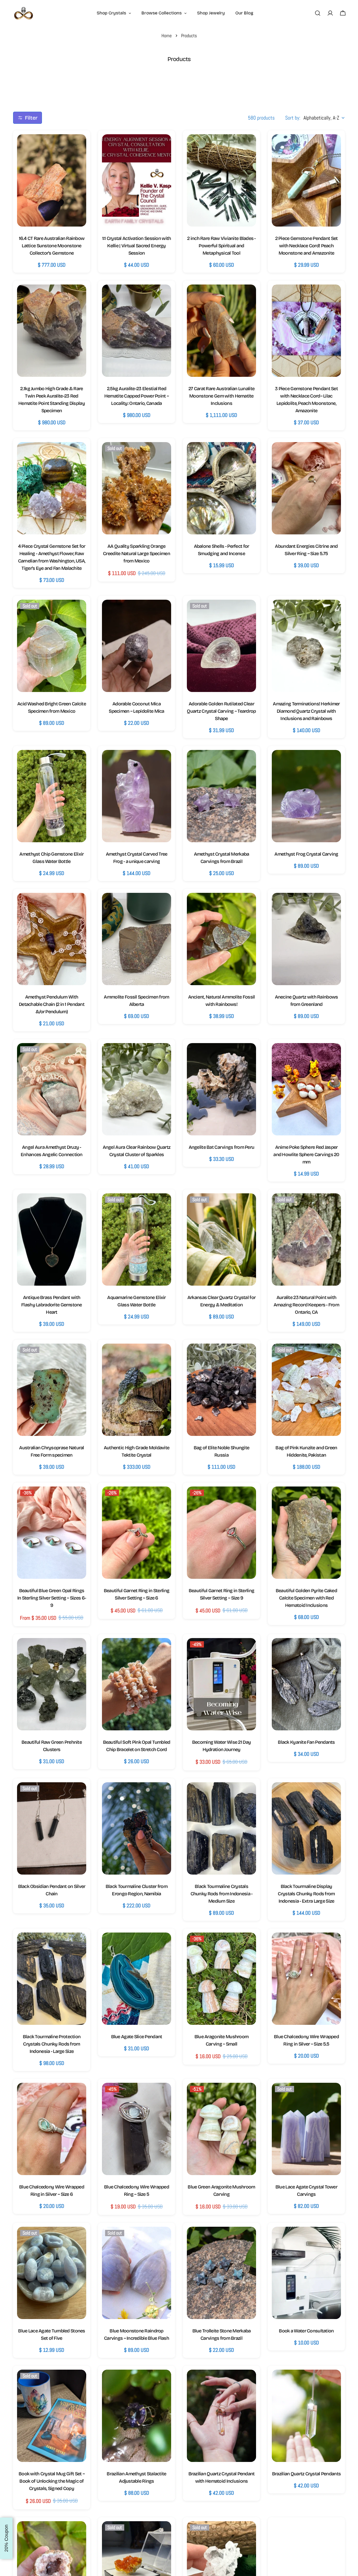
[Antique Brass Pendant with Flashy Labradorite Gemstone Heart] (52, 1239)
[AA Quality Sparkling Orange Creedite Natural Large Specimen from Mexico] (137, 488)
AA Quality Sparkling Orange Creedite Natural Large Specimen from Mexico (137, 554)
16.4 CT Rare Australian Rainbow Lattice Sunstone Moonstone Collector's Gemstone (52, 246)
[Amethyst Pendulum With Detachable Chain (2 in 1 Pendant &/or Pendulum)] (52, 939)
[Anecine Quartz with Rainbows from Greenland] (306, 939)
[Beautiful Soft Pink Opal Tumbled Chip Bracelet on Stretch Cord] (137, 1684)
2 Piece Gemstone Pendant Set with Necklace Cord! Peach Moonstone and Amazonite (307, 246)
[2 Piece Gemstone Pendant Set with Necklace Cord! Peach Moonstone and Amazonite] (306, 180)
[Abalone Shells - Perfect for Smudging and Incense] (221, 488)
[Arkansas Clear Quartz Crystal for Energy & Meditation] (221, 1239)
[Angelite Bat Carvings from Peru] (221, 1089)
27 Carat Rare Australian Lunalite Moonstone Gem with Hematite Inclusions (221, 396)
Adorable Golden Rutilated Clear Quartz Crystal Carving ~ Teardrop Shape (221, 711)
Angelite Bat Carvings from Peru (222, 1147)
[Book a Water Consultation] (306, 2273)
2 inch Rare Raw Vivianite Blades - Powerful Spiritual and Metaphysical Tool (221, 246)
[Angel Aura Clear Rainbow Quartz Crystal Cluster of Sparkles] (137, 1089)
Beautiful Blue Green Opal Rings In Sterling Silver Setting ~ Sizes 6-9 (52, 1598)
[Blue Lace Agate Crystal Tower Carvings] (306, 2129)
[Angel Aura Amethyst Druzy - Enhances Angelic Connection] (52, 1089)
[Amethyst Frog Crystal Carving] (306, 796)
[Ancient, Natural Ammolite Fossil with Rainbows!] (221, 939)
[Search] (318, 13)
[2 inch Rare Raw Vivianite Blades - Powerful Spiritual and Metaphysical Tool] (221, 180)
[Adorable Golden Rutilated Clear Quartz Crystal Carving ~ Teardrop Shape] (221, 646)
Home (167, 36)
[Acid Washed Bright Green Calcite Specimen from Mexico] (52, 646)
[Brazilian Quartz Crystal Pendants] (306, 2416)
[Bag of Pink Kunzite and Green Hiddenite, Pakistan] (306, 1390)
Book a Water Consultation (306, 2331)
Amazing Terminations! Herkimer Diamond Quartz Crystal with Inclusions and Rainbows (306, 711)
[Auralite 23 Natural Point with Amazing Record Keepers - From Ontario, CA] (306, 1239)
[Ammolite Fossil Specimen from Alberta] (137, 939)
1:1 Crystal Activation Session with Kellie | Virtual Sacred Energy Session (137, 246)
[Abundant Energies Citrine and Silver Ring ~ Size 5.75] (306, 488)
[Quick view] (77, 147)
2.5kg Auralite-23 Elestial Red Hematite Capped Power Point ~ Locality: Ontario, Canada (137, 396)
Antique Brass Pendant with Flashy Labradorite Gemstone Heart (52, 1305)
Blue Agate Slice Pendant (137, 2037)
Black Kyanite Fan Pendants (306, 1742)
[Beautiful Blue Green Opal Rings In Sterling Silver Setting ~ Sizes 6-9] (52, 1533)
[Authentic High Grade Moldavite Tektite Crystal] (137, 1390)
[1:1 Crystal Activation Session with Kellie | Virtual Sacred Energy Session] (137, 180)
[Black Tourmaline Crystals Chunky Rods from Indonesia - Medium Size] (221, 1828)
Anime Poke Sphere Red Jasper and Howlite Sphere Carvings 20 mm (306, 1155)
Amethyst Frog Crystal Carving (306, 854)
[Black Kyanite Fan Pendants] (306, 1684)
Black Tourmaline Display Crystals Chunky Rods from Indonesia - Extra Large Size (306, 1894)
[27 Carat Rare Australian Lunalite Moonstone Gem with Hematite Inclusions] (221, 331)
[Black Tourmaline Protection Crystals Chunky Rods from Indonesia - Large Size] (52, 1979)
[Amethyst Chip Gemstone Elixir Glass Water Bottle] (52, 796)
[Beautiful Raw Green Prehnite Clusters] (52, 1684)
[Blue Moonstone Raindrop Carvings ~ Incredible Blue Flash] (137, 2273)
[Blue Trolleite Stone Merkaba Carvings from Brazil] (221, 2273)
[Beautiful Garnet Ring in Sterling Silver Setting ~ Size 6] (137, 1533)
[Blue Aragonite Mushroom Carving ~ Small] (221, 1979)
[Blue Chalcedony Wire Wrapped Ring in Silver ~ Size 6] (52, 2129)
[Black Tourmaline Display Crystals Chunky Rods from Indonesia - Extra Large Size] (306, 1828)
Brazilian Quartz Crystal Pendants (306, 2474)
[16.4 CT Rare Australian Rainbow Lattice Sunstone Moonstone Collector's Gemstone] (52, 180)
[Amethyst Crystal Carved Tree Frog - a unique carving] (137, 796)
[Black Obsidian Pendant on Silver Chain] (52, 1828)
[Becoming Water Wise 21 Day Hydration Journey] (221, 1684)
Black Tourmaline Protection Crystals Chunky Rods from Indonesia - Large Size (52, 2044)
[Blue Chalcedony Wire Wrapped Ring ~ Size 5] (137, 2129)
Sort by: (293, 118)
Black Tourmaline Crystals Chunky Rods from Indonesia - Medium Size (222, 1894)
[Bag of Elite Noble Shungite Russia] (221, 1390)
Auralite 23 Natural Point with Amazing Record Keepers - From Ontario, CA (306, 1305)
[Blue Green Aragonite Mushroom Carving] (221, 2129)
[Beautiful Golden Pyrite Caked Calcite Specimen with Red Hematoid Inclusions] (306, 1533)
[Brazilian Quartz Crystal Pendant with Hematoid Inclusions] (221, 2416)
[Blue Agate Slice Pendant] (137, 1979)
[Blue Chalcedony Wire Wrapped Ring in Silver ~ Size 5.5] (306, 1979)
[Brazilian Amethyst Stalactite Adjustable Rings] (137, 2416)
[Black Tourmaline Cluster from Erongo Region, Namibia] (137, 1828)
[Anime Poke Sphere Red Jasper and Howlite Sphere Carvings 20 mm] (306, 1089)
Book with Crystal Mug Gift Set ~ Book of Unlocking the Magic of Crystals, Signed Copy (52, 2481)
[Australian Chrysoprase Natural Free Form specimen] (52, 1390)
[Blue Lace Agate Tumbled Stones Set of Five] (52, 2273)
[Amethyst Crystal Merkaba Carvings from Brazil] (221, 796)
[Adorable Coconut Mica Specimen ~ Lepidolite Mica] (137, 646)
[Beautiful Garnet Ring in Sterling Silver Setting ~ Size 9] (221, 1533)
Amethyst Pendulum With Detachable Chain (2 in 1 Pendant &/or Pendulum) (52, 1004)
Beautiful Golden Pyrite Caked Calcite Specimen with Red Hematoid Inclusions (306, 1598)
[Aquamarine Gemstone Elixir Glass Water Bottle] (137, 1239)
